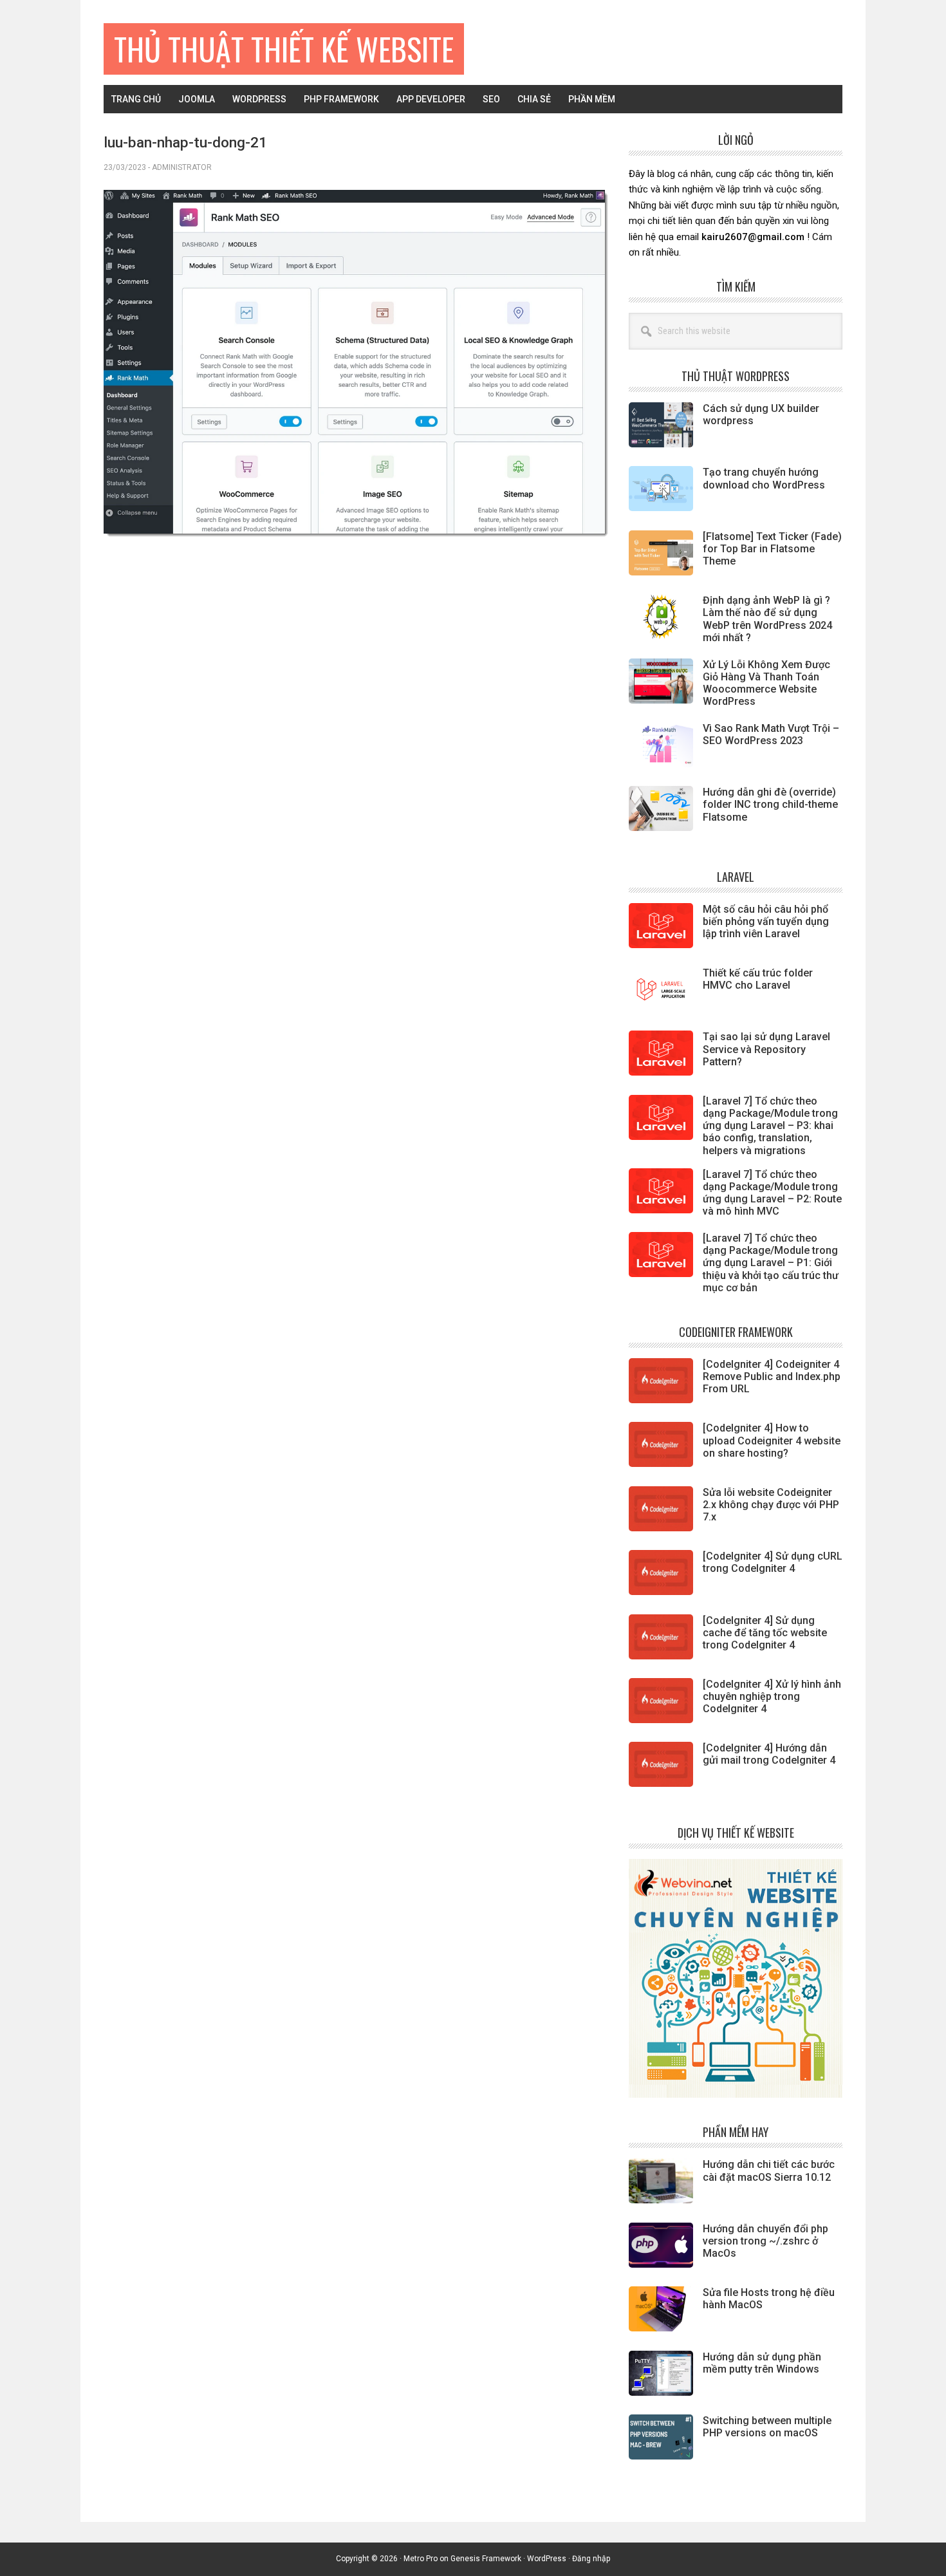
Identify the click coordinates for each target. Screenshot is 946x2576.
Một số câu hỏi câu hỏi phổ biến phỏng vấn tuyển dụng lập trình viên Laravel (766, 921)
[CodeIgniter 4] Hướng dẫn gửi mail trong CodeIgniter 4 (769, 1754)
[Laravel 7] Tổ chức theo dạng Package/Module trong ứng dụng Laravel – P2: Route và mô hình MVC (772, 1193)
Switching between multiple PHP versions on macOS (767, 2427)
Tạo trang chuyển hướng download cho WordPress (764, 478)
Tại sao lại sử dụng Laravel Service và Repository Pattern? (766, 1049)
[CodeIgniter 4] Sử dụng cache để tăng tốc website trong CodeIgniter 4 (765, 1633)
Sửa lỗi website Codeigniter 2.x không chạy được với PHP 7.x (771, 1505)
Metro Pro (421, 2559)
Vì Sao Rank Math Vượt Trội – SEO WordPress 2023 (771, 734)
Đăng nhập (591, 2559)
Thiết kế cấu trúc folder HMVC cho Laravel (758, 979)
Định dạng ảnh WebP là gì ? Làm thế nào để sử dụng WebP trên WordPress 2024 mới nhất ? (767, 619)
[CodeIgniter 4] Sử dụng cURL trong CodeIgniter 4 (773, 1562)
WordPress (547, 2559)
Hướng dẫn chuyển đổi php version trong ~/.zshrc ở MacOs (765, 2241)
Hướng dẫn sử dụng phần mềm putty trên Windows (762, 2363)
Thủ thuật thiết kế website (284, 49)
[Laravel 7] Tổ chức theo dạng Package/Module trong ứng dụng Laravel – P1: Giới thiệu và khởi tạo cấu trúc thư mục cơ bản (771, 1263)
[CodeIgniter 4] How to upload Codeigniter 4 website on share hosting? (772, 1440)
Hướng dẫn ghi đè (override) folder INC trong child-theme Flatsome (770, 804)
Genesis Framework (486, 2559)
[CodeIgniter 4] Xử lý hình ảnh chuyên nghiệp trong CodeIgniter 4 (772, 1696)
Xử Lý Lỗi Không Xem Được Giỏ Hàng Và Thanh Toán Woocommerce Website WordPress (766, 683)
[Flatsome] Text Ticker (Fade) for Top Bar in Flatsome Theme (772, 549)
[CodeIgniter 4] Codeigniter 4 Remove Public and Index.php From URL (772, 1377)
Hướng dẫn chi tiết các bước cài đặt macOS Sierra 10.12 (769, 2170)
